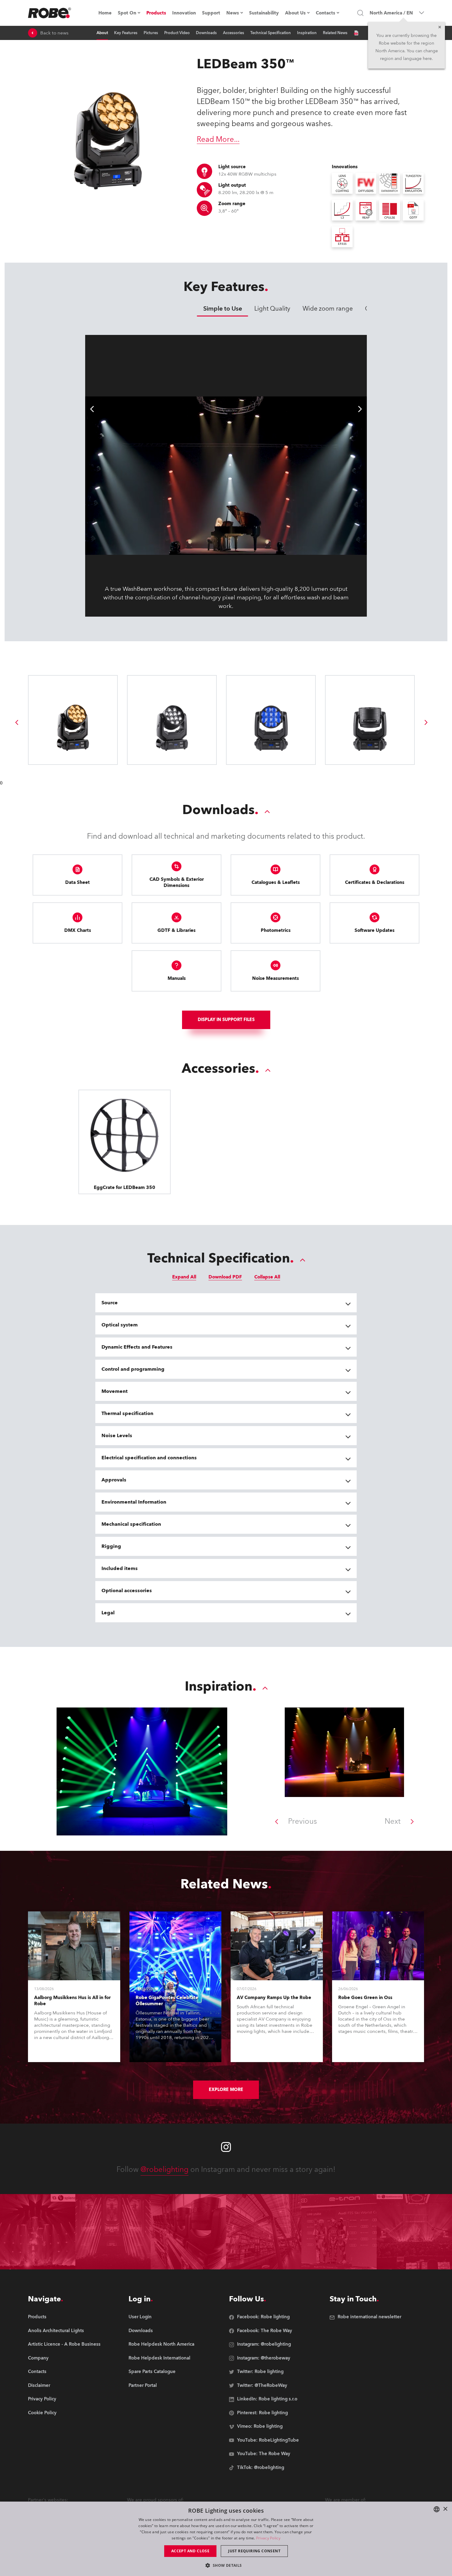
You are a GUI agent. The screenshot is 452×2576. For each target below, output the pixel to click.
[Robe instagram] (226, 2147)
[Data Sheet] (356, 33)
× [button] (445, 2509)
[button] (226, 2565)
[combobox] (437, 2509)
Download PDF (225, 1277)
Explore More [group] (226, 2090)
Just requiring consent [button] (254, 2551)
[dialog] (226, 2539)
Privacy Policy (268, 2538)
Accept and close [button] (190, 2551)
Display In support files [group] (226, 1020)
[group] (17, 722)
